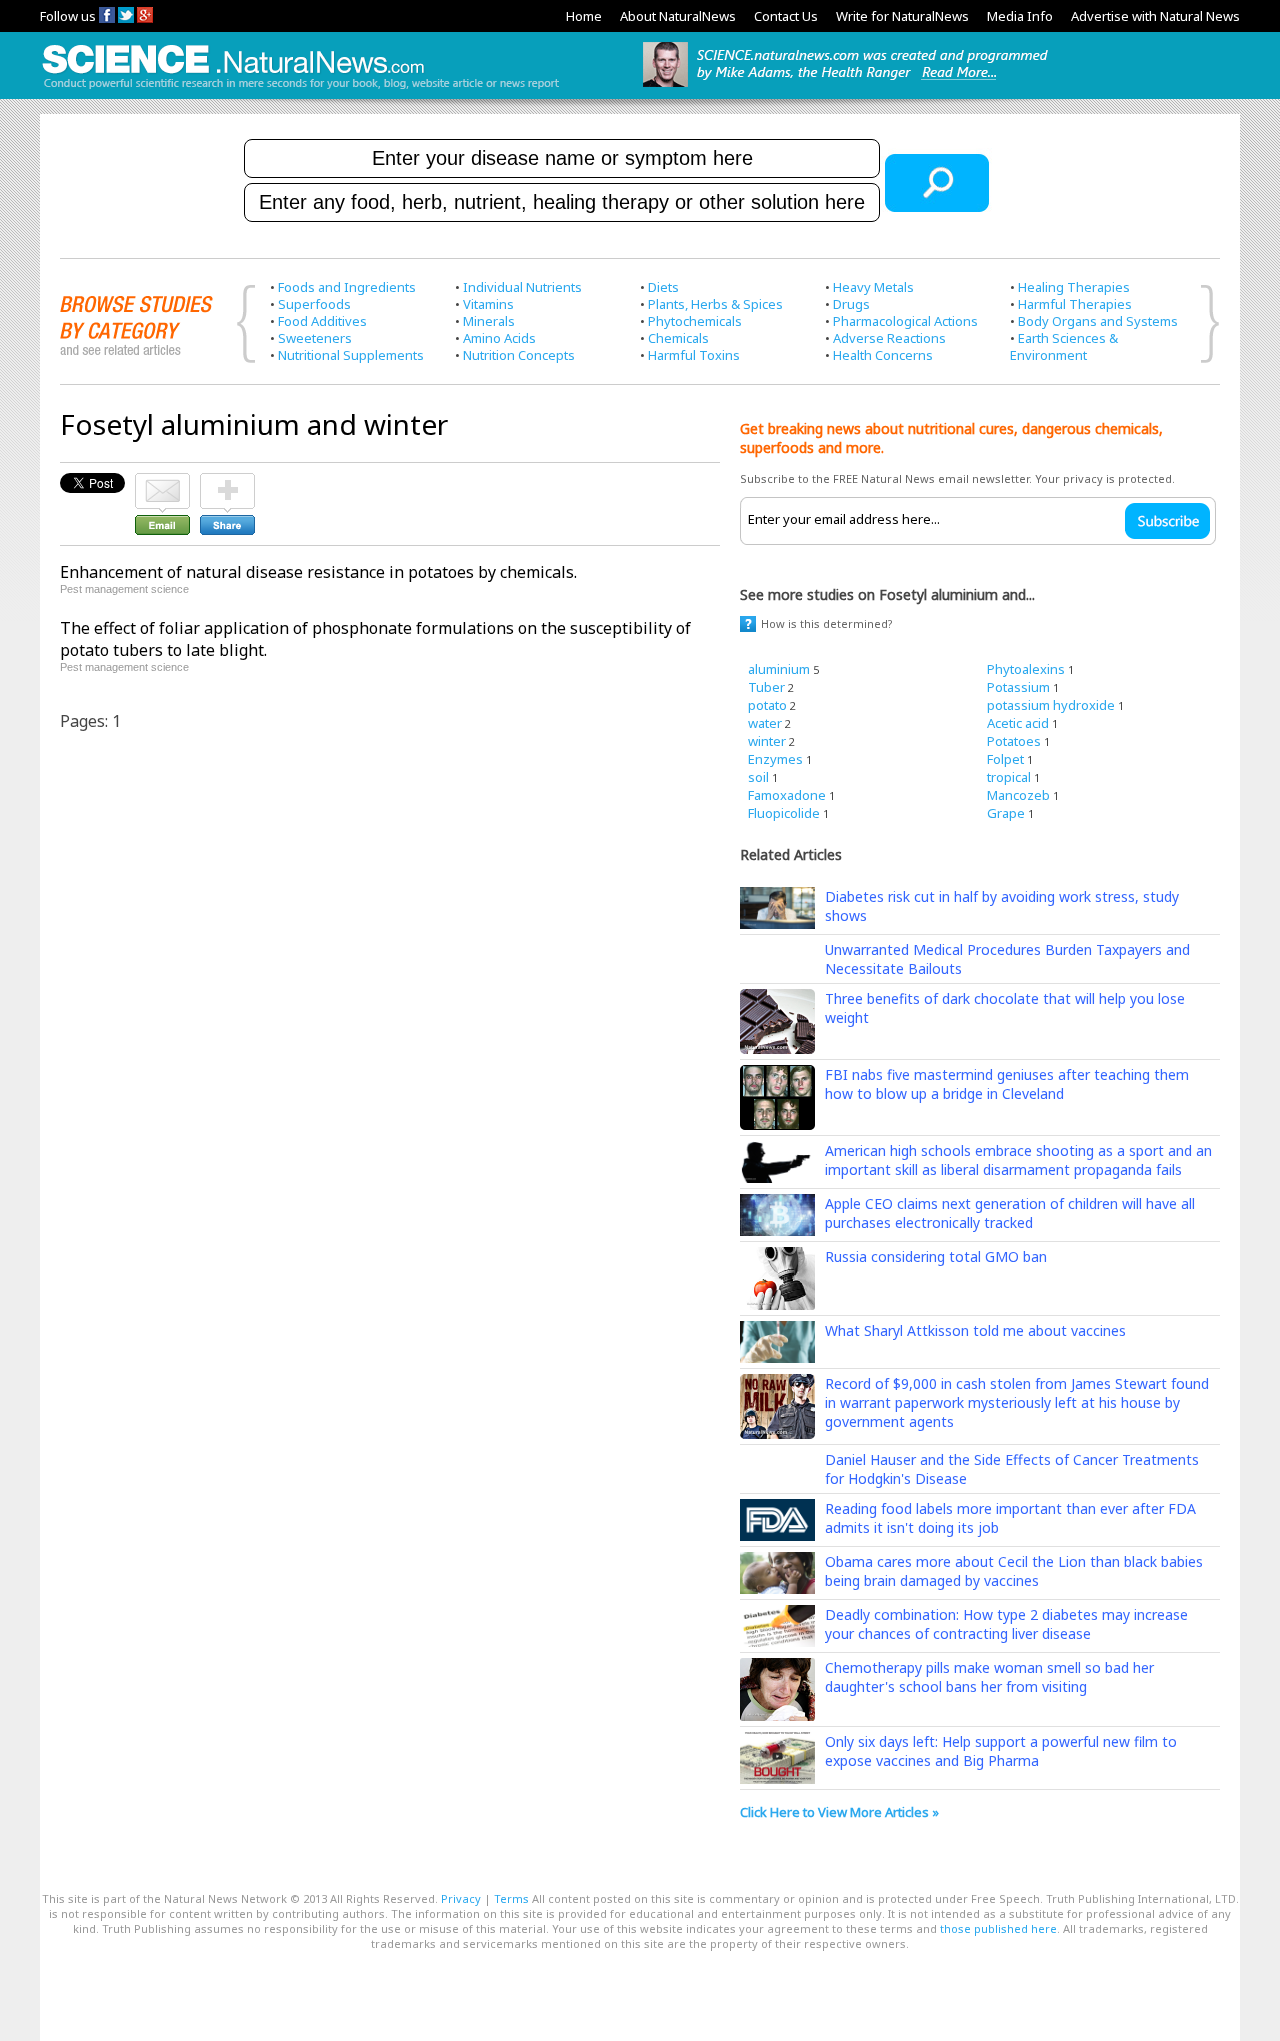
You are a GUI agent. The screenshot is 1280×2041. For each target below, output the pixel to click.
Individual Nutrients (522, 287)
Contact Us (786, 16)
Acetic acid (1018, 723)
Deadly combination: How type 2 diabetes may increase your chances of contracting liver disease (1006, 1624)
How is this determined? (827, 623)
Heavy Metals (873, 287)
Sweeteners (315, 338)
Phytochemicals (695, 321)
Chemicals (678, 338)
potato (767, 705)
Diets (663, 287)
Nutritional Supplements (351, 355)
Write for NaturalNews (902, 16)
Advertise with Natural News (1155, 16)
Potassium (1018, 687)
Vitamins (488, 304)
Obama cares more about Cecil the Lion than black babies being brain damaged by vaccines (1014, 1571)
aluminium (779, 669)
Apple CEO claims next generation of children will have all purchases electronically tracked (1010, 1213)
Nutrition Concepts (519, 355)
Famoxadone (787, 795)
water (765, 723)
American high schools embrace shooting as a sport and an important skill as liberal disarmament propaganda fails (1018, 1160)
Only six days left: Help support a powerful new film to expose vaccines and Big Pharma (1001, 1751)
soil (758, 777)
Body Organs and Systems (1098, 321)
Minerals (489, 321)
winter (767, 741)
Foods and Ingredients (347, 287)
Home (584, 16)
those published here (998, 1928)
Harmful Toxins (694, 355)
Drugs (851, 304)
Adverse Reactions (889, 338)
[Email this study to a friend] (162, 482)
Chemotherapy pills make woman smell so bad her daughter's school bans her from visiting (989, 1677)
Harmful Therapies (1075, 304)
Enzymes (775, 759)
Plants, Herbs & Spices (715, 304)
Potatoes (1014, 741)
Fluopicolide (784, 813)
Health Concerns (883, 355)
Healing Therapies (1074, 287)
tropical (1009, 777)
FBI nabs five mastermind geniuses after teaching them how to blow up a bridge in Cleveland (1007, 1084)
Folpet (1005, 759)
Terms (511, 1898)
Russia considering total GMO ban (936, 1256)
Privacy (461, 1898)
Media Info (1020, 16)
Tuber (766, 687)
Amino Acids (499, 338)
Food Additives (322, 321)
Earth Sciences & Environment (1064, 346)
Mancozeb (1018, 795)
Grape (1006, 813)
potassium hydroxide (1051, 705)
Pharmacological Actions (905, 321)
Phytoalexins (1026, 669)
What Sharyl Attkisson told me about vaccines (975, 1330)
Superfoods (314, 304)
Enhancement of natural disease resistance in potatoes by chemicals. (318, 572)
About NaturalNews (678, 16)
